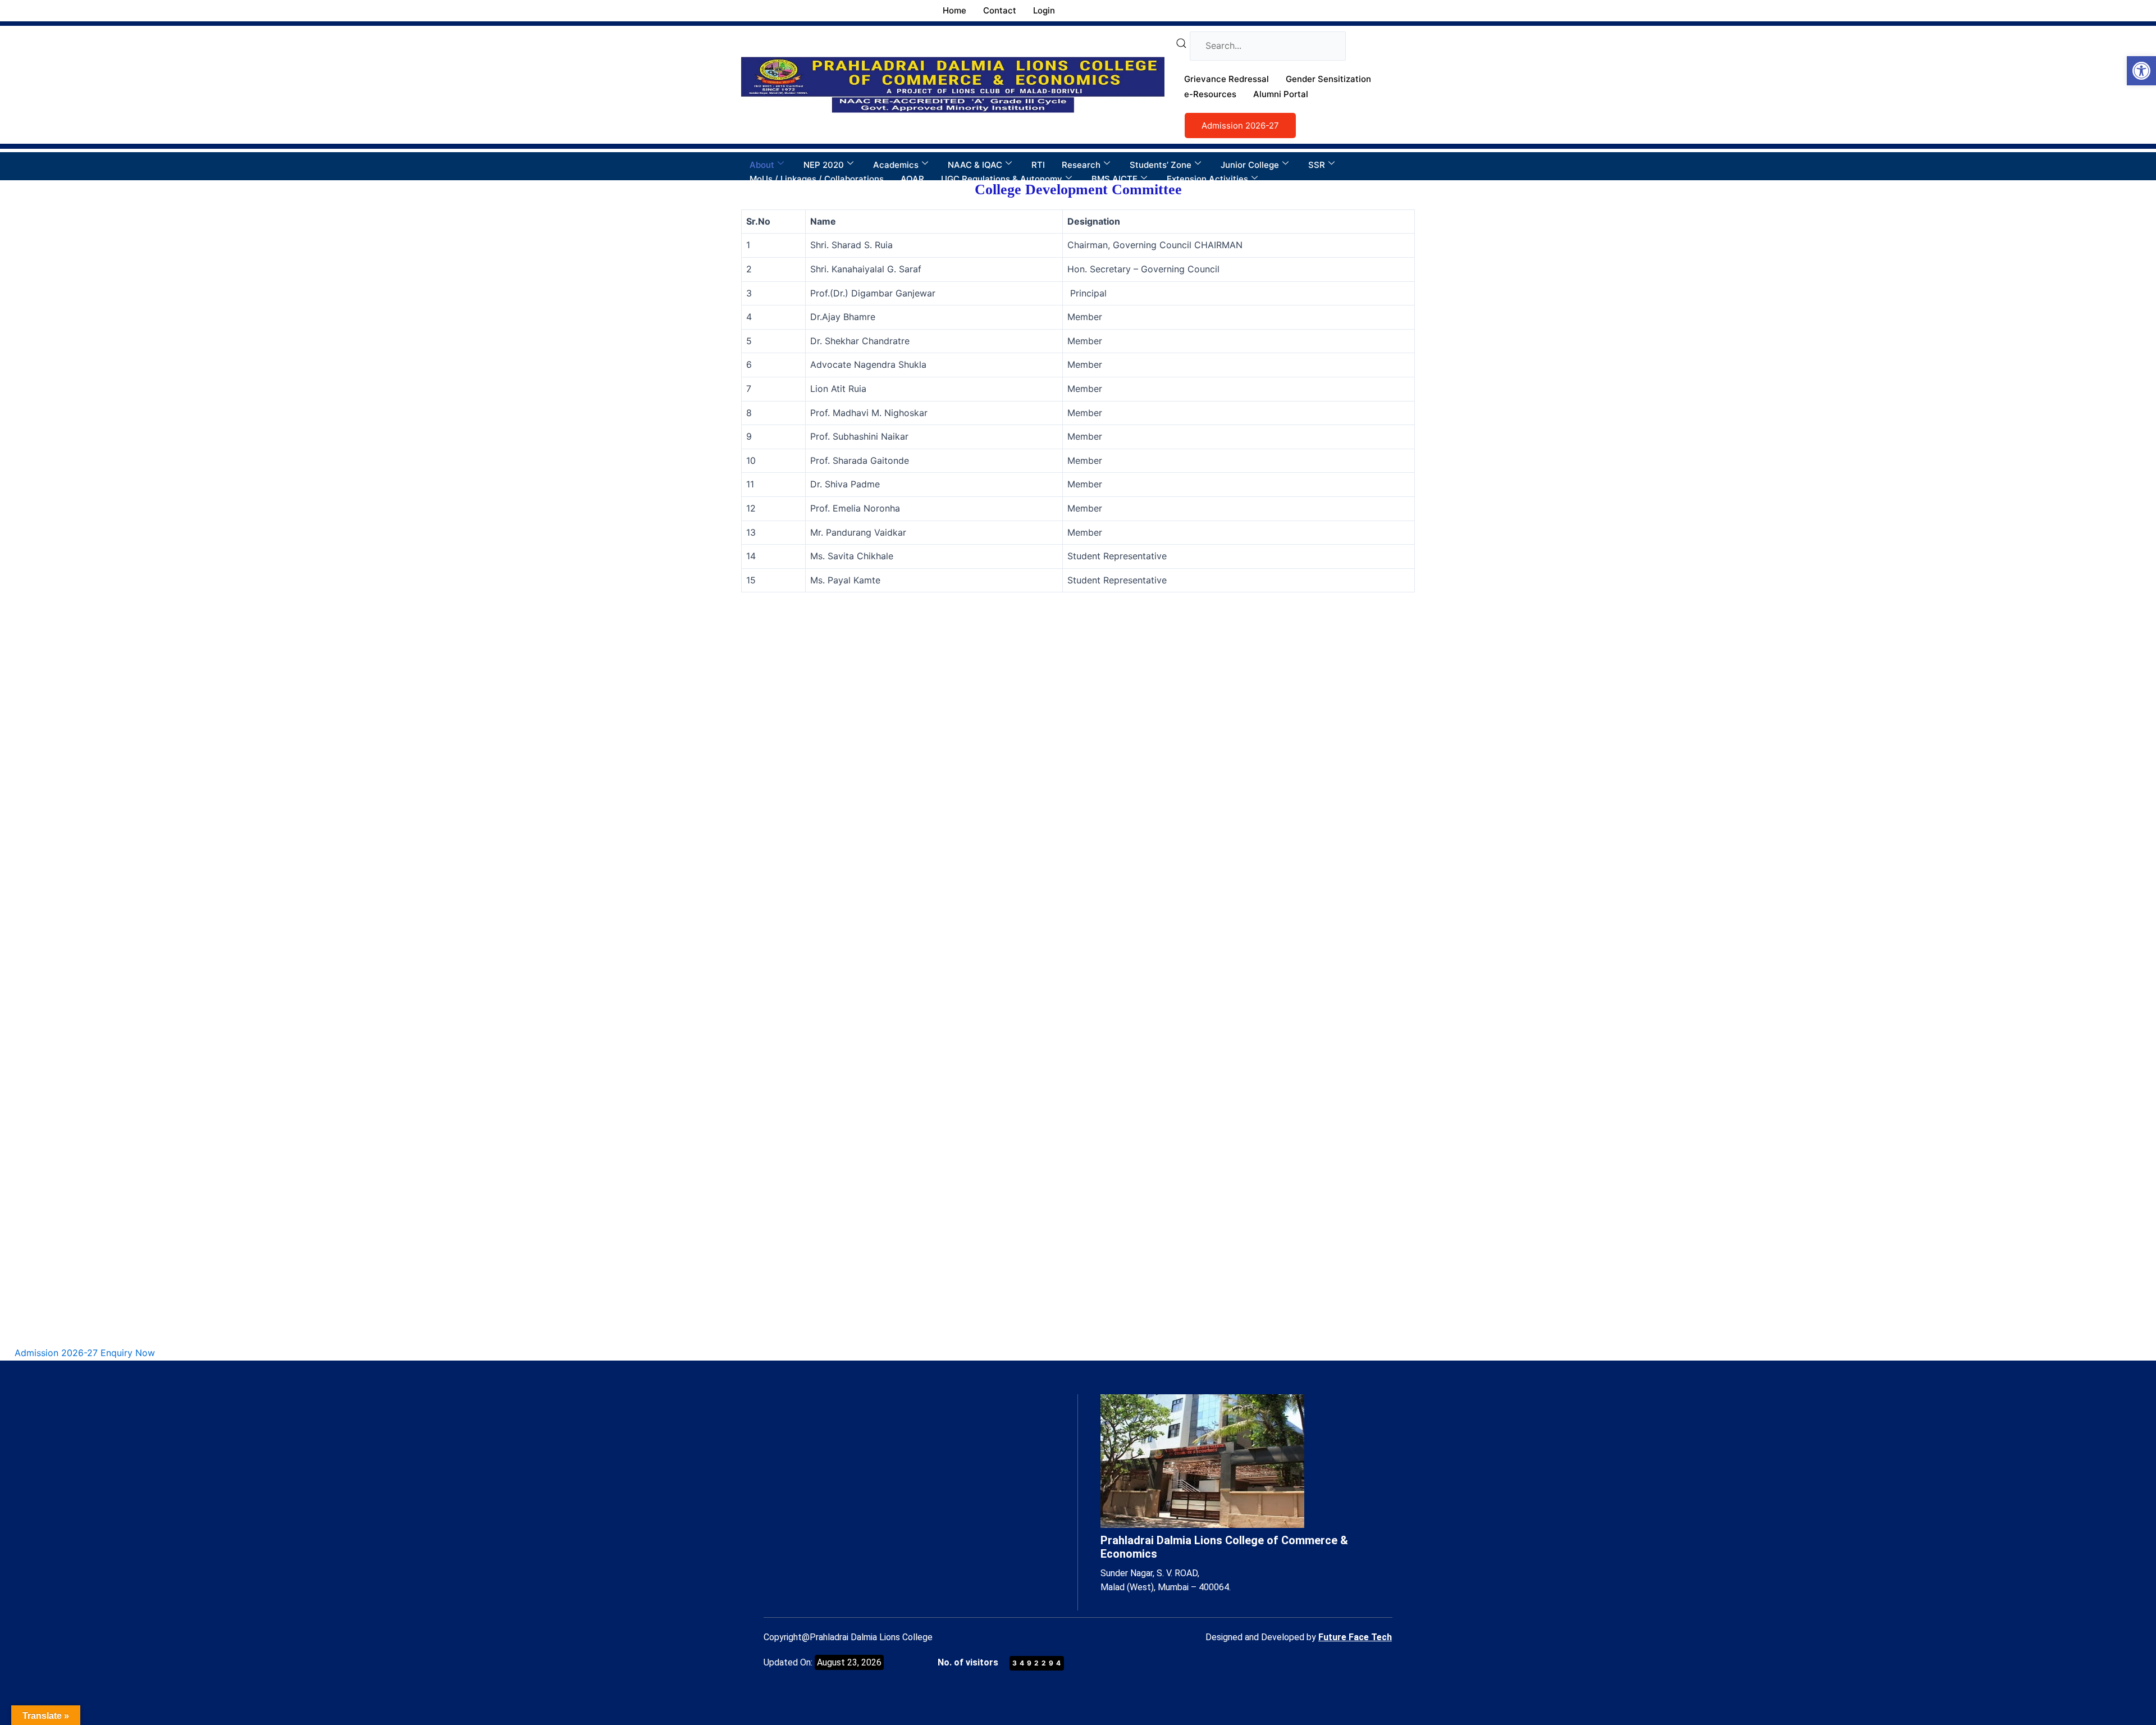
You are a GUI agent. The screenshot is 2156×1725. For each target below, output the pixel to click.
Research (1081, 165)
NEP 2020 (824, 165)
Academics (896, 165)
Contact (1000, 10)
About (762, 165)
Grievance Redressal (1227, 79)
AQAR (912, 179)
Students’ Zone (1161, 165)
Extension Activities (1207, 179)
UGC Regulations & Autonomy (1002, 179)
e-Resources (1210, 94)
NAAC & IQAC (975, 165)
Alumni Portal (1281, 94)
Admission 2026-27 (1240, 126)
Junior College (1250, 165)
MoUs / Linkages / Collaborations (817, 179)
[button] (2141, 71)
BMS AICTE (1114, 179)
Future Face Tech (1355, 1637)
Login (1044, 10)
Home (954, 10)
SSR (1317, 165)
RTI (1038, 165)
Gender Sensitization (1328, 79)
